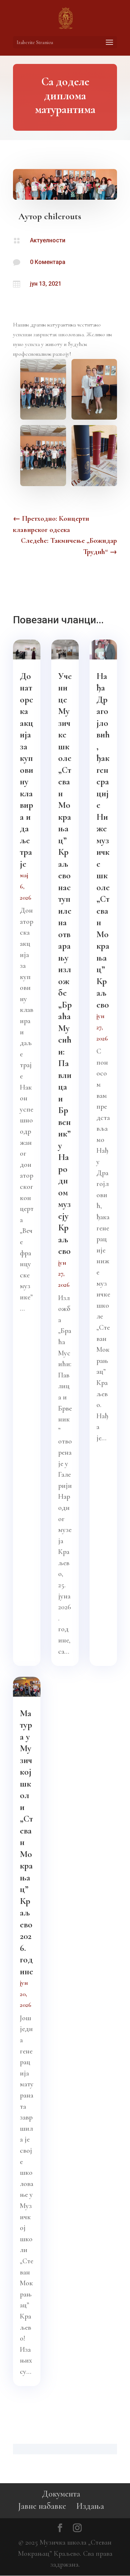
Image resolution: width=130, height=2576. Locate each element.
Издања (90, 2506)
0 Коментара (48, 262)
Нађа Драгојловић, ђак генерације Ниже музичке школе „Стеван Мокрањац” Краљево (103, 840)
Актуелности (48, 240)
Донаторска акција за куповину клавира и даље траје (27, 770)
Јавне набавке (42, 2506)
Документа (61, 2494)
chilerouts (63, 216)
